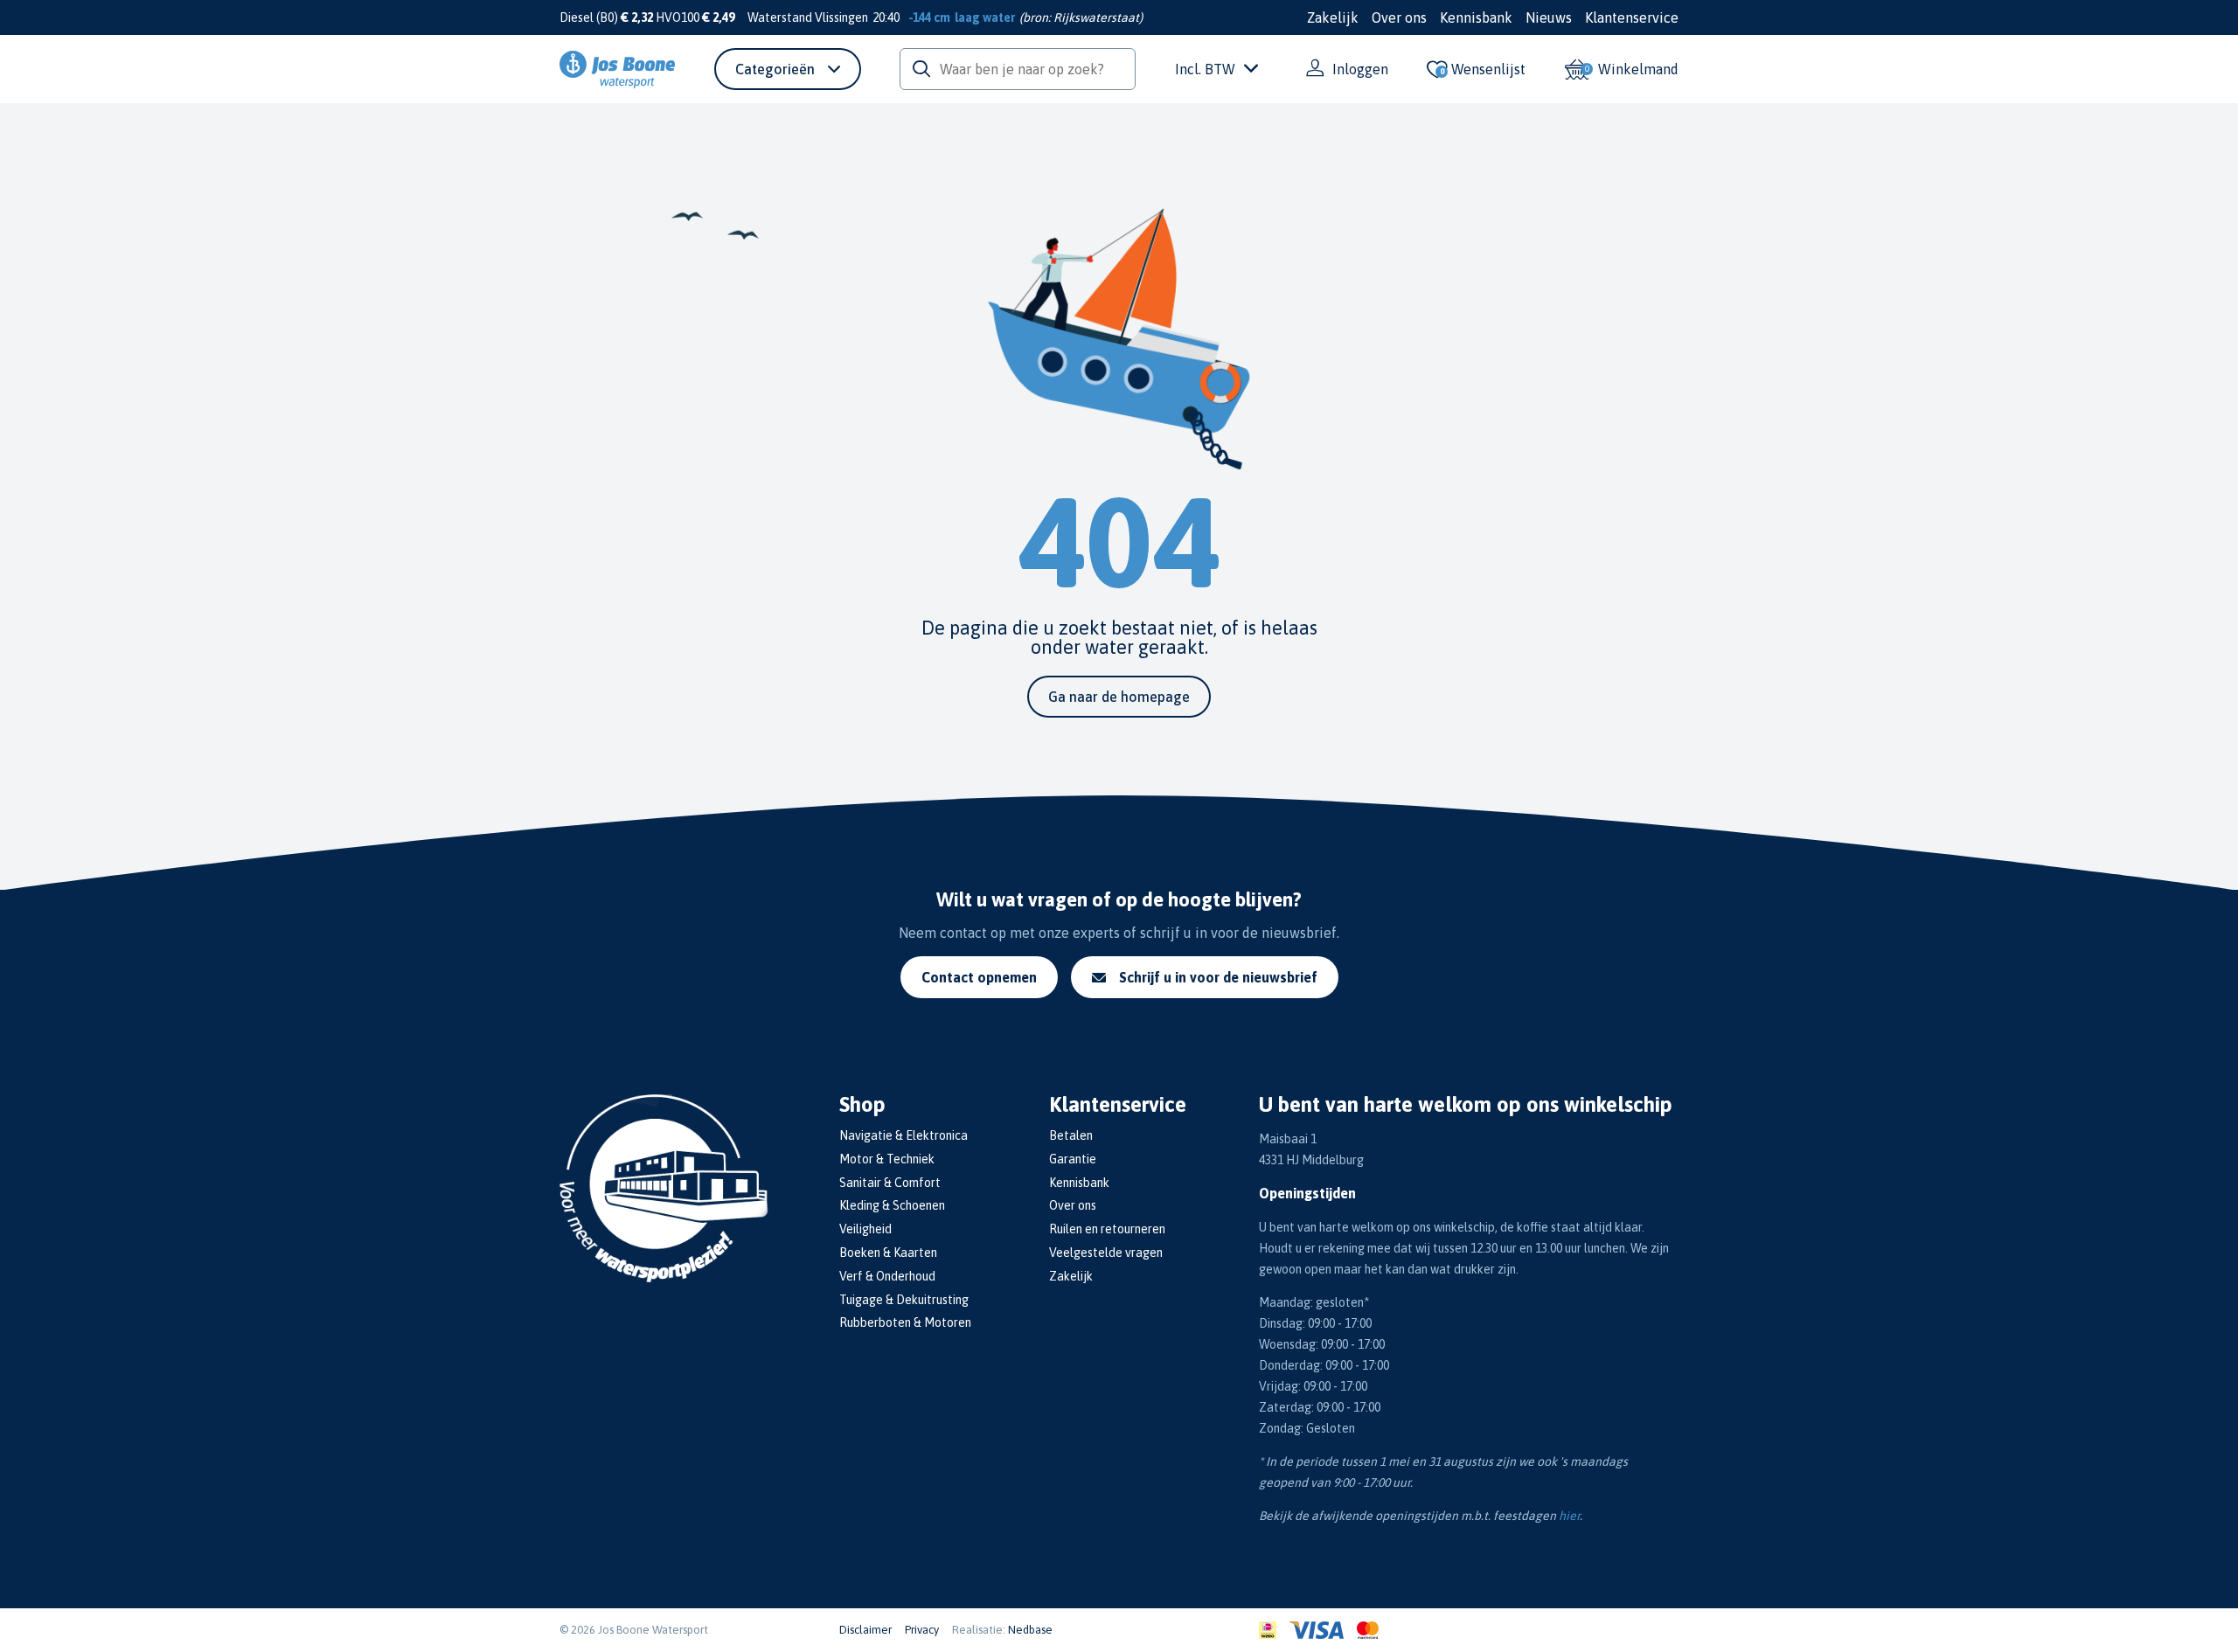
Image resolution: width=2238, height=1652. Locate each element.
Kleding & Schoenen (892, 1205)
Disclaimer (865, 1630)
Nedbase (1030, 1630)
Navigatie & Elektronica (904, 1135)
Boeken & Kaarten (888, 1253)
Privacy (922, 1630)
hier (1569, 1516)
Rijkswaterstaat (1096, 17)
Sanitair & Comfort (890, 1183)
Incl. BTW (1205, 69)
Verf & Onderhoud (887, 1276)
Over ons (1399, 17)
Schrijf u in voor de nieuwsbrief (1218, 977)
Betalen (1071, 1135)
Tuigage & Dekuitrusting (904, 1300)
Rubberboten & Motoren (905, 1322)
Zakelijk (1333, 17)
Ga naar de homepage (1119, 697)
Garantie (1073, 1159)
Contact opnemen (979, 977)
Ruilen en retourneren (1107, 1229)
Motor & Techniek (887, 1159)
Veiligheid (865, 1229)
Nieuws (1549, 17)
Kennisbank (1476, 17)
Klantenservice (1632, 17)
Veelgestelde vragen (1106, 1253)
